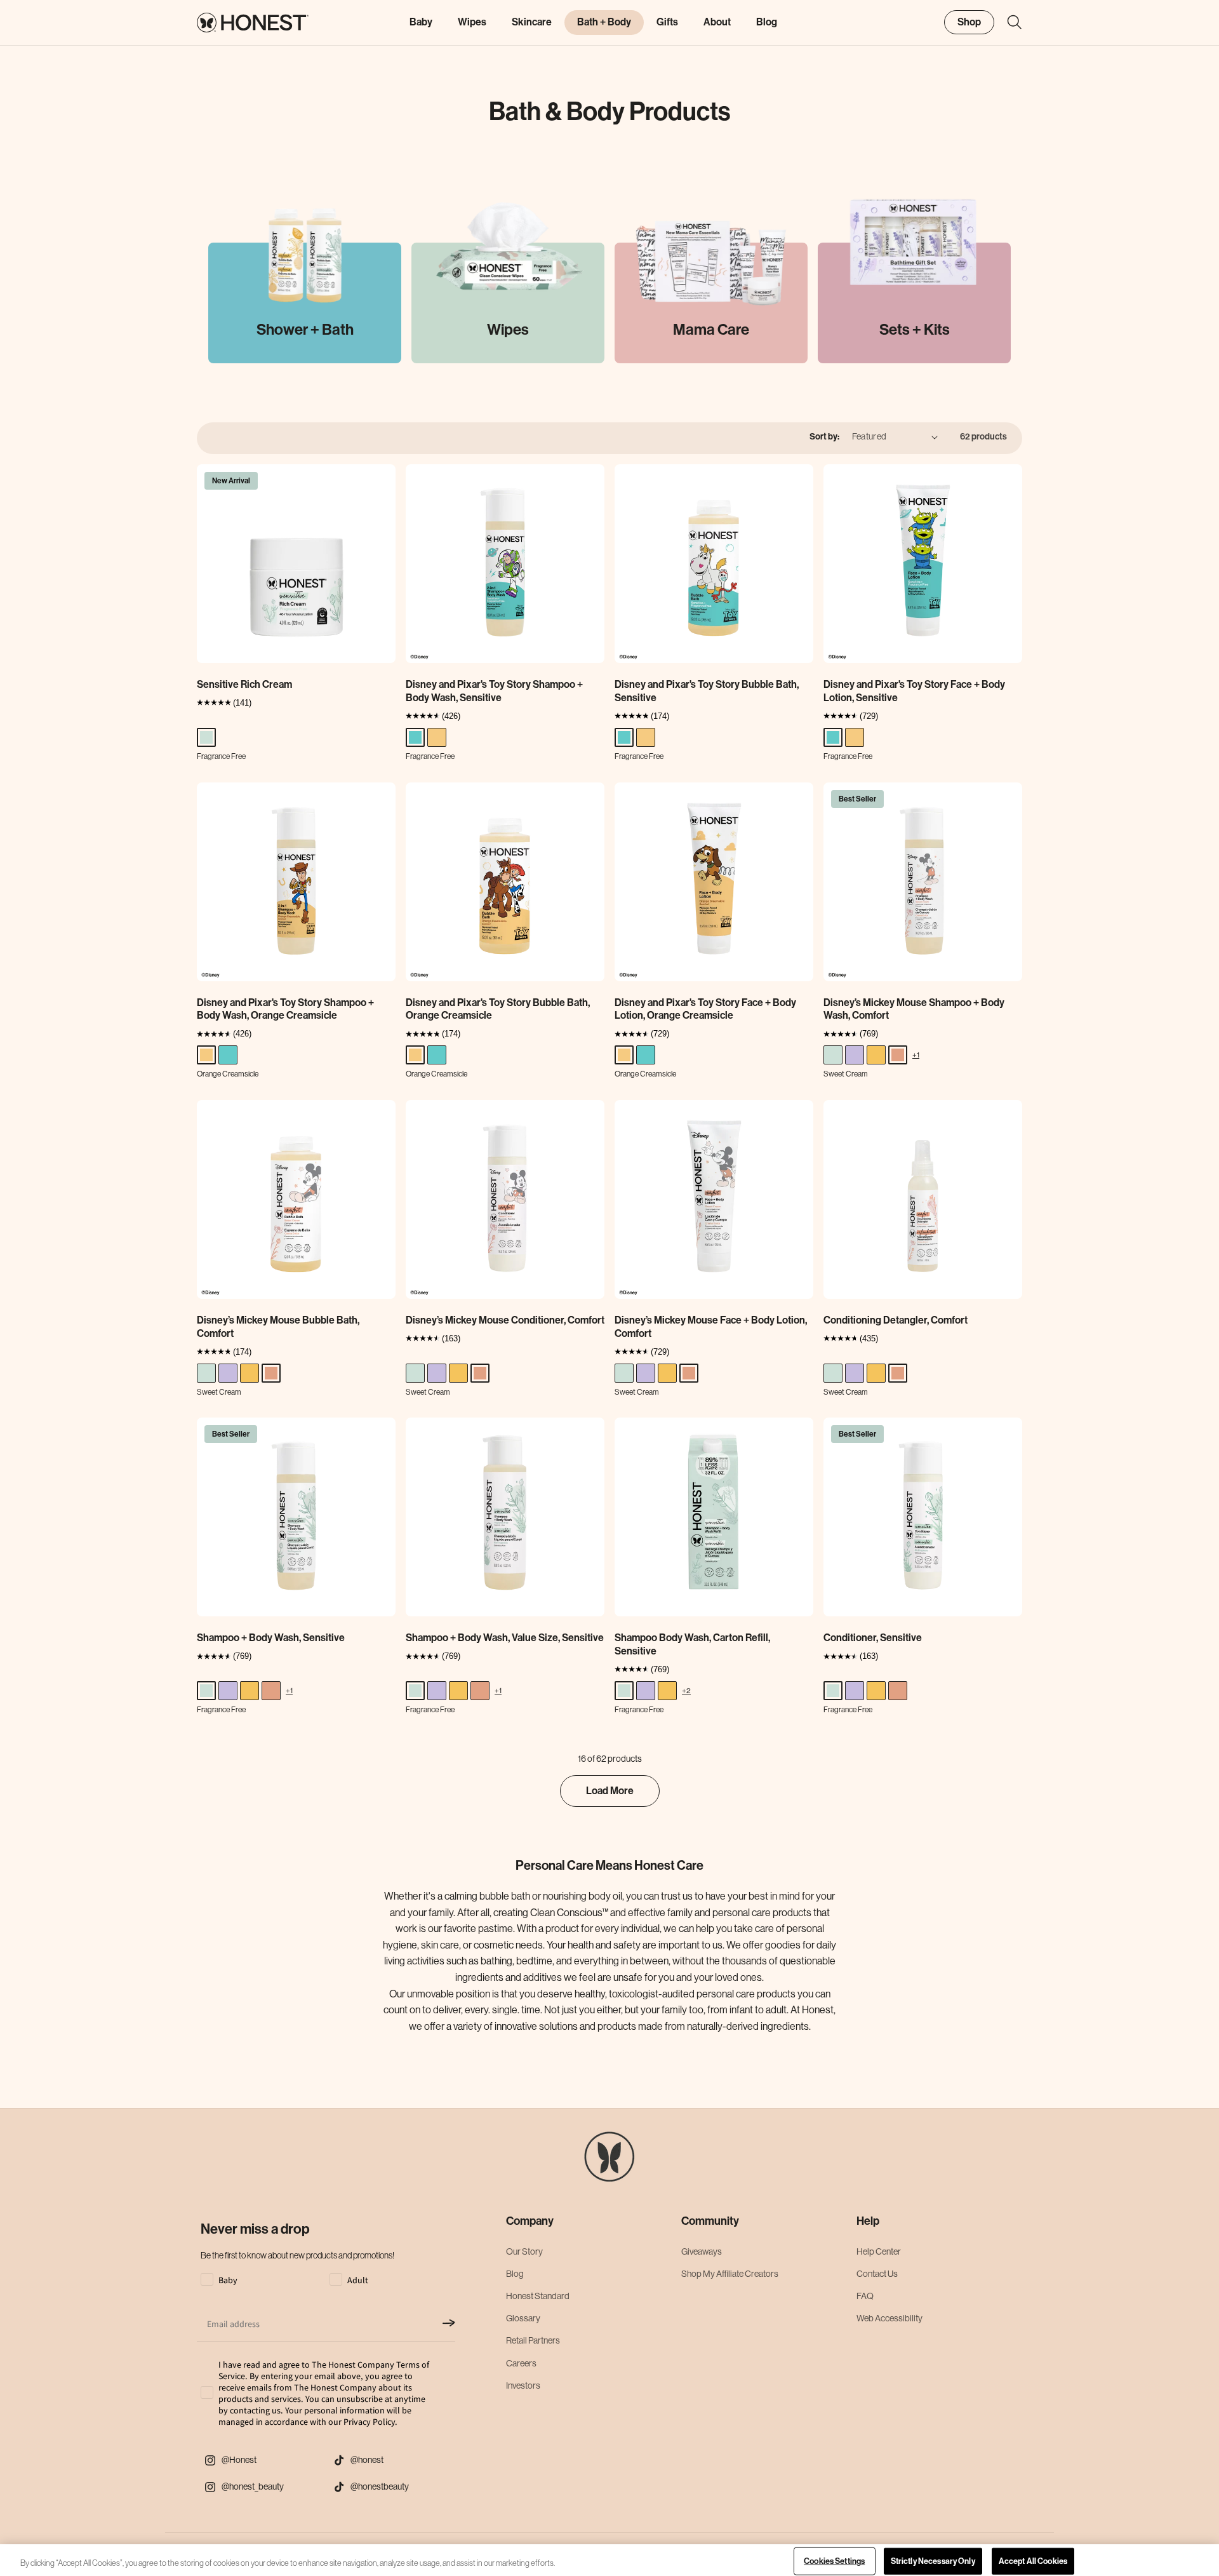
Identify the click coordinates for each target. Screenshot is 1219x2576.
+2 (686, 1690)
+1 (916, 1055)
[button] (1008, 22)
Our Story (524, 2251)
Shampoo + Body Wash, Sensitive (271, 1638)
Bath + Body (604, 22)
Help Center (879, 2251)
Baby (421, 22)
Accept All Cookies (1033, 2561)
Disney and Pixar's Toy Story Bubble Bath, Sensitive (707, 691)
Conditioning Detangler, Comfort (896, 1320)
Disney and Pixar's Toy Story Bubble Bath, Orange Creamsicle (498, 1009)
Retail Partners (533, 2340)
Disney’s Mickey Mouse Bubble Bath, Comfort (278, 1327)
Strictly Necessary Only (933, 2561)
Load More (610, 1791)
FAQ (865, 2296)
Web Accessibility (889, 2318)
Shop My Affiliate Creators (730, 2274)
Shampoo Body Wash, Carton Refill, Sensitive (692, 1644)
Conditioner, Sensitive (873, 1638)
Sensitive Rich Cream (244, 684)
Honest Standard (538, 2296)
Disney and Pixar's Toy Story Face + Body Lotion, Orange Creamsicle (705, 1009)
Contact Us (877, 2274)
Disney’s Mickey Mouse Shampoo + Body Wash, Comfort (914, 1009)
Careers (521, 2363)
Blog (515, 2274)
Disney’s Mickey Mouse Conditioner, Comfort (505, 1320)
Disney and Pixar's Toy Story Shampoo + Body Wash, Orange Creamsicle (285, 1009)
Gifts (667, 22)
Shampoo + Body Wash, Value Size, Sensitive (505, 1638)
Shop (969, 21)
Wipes (472, 22)
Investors (523, 2385)
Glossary (523, 2318)
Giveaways (702, 2251)
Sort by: (824, 437)
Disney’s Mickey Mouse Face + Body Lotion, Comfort (711, 1327)
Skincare (532, 22)
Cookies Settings (834, 2561)
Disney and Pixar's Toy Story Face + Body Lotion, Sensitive (914, 691)
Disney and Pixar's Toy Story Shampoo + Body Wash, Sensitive (494, 691)
